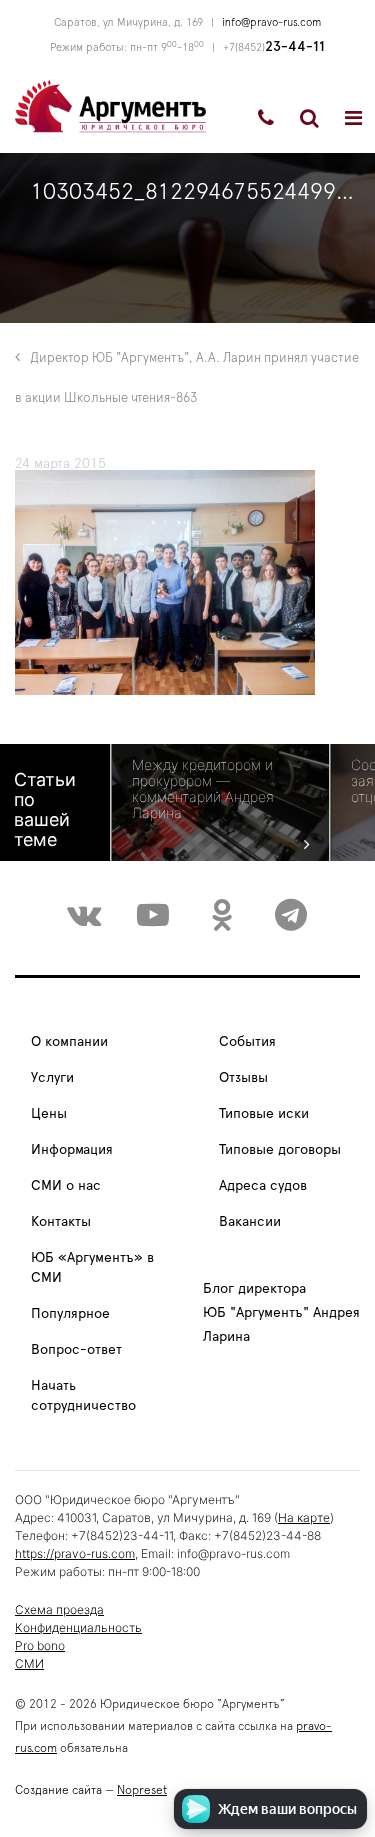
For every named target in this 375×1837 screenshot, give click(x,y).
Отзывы (243, 1078)
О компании (69, 1042)
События (247, 1042)
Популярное (70, 1314)
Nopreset (142, 1790)
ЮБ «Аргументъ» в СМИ (92, 1268)
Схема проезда (59, 1609)
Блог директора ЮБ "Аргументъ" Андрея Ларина (281, 1313)
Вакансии (250, 1222)
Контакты (61, 1222)
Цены (49, 1114)
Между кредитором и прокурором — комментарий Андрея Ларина (203, 789)
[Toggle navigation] (353, 118)
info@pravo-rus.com (271, 22)
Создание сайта (58, 1790)
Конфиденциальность (78, 1627)
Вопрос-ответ (76, 1350)
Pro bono (40, 1645)
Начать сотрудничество (83, 1396)
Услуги (52, 1078)
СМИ (29, 1663)
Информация (72, 1150)
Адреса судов (263, 1186)
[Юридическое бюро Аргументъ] (110, 105)
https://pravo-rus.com (75, 1553)
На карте (304, 1517)
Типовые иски (264, 1114)
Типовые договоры (280, 1150)
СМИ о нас (66, 1186)
